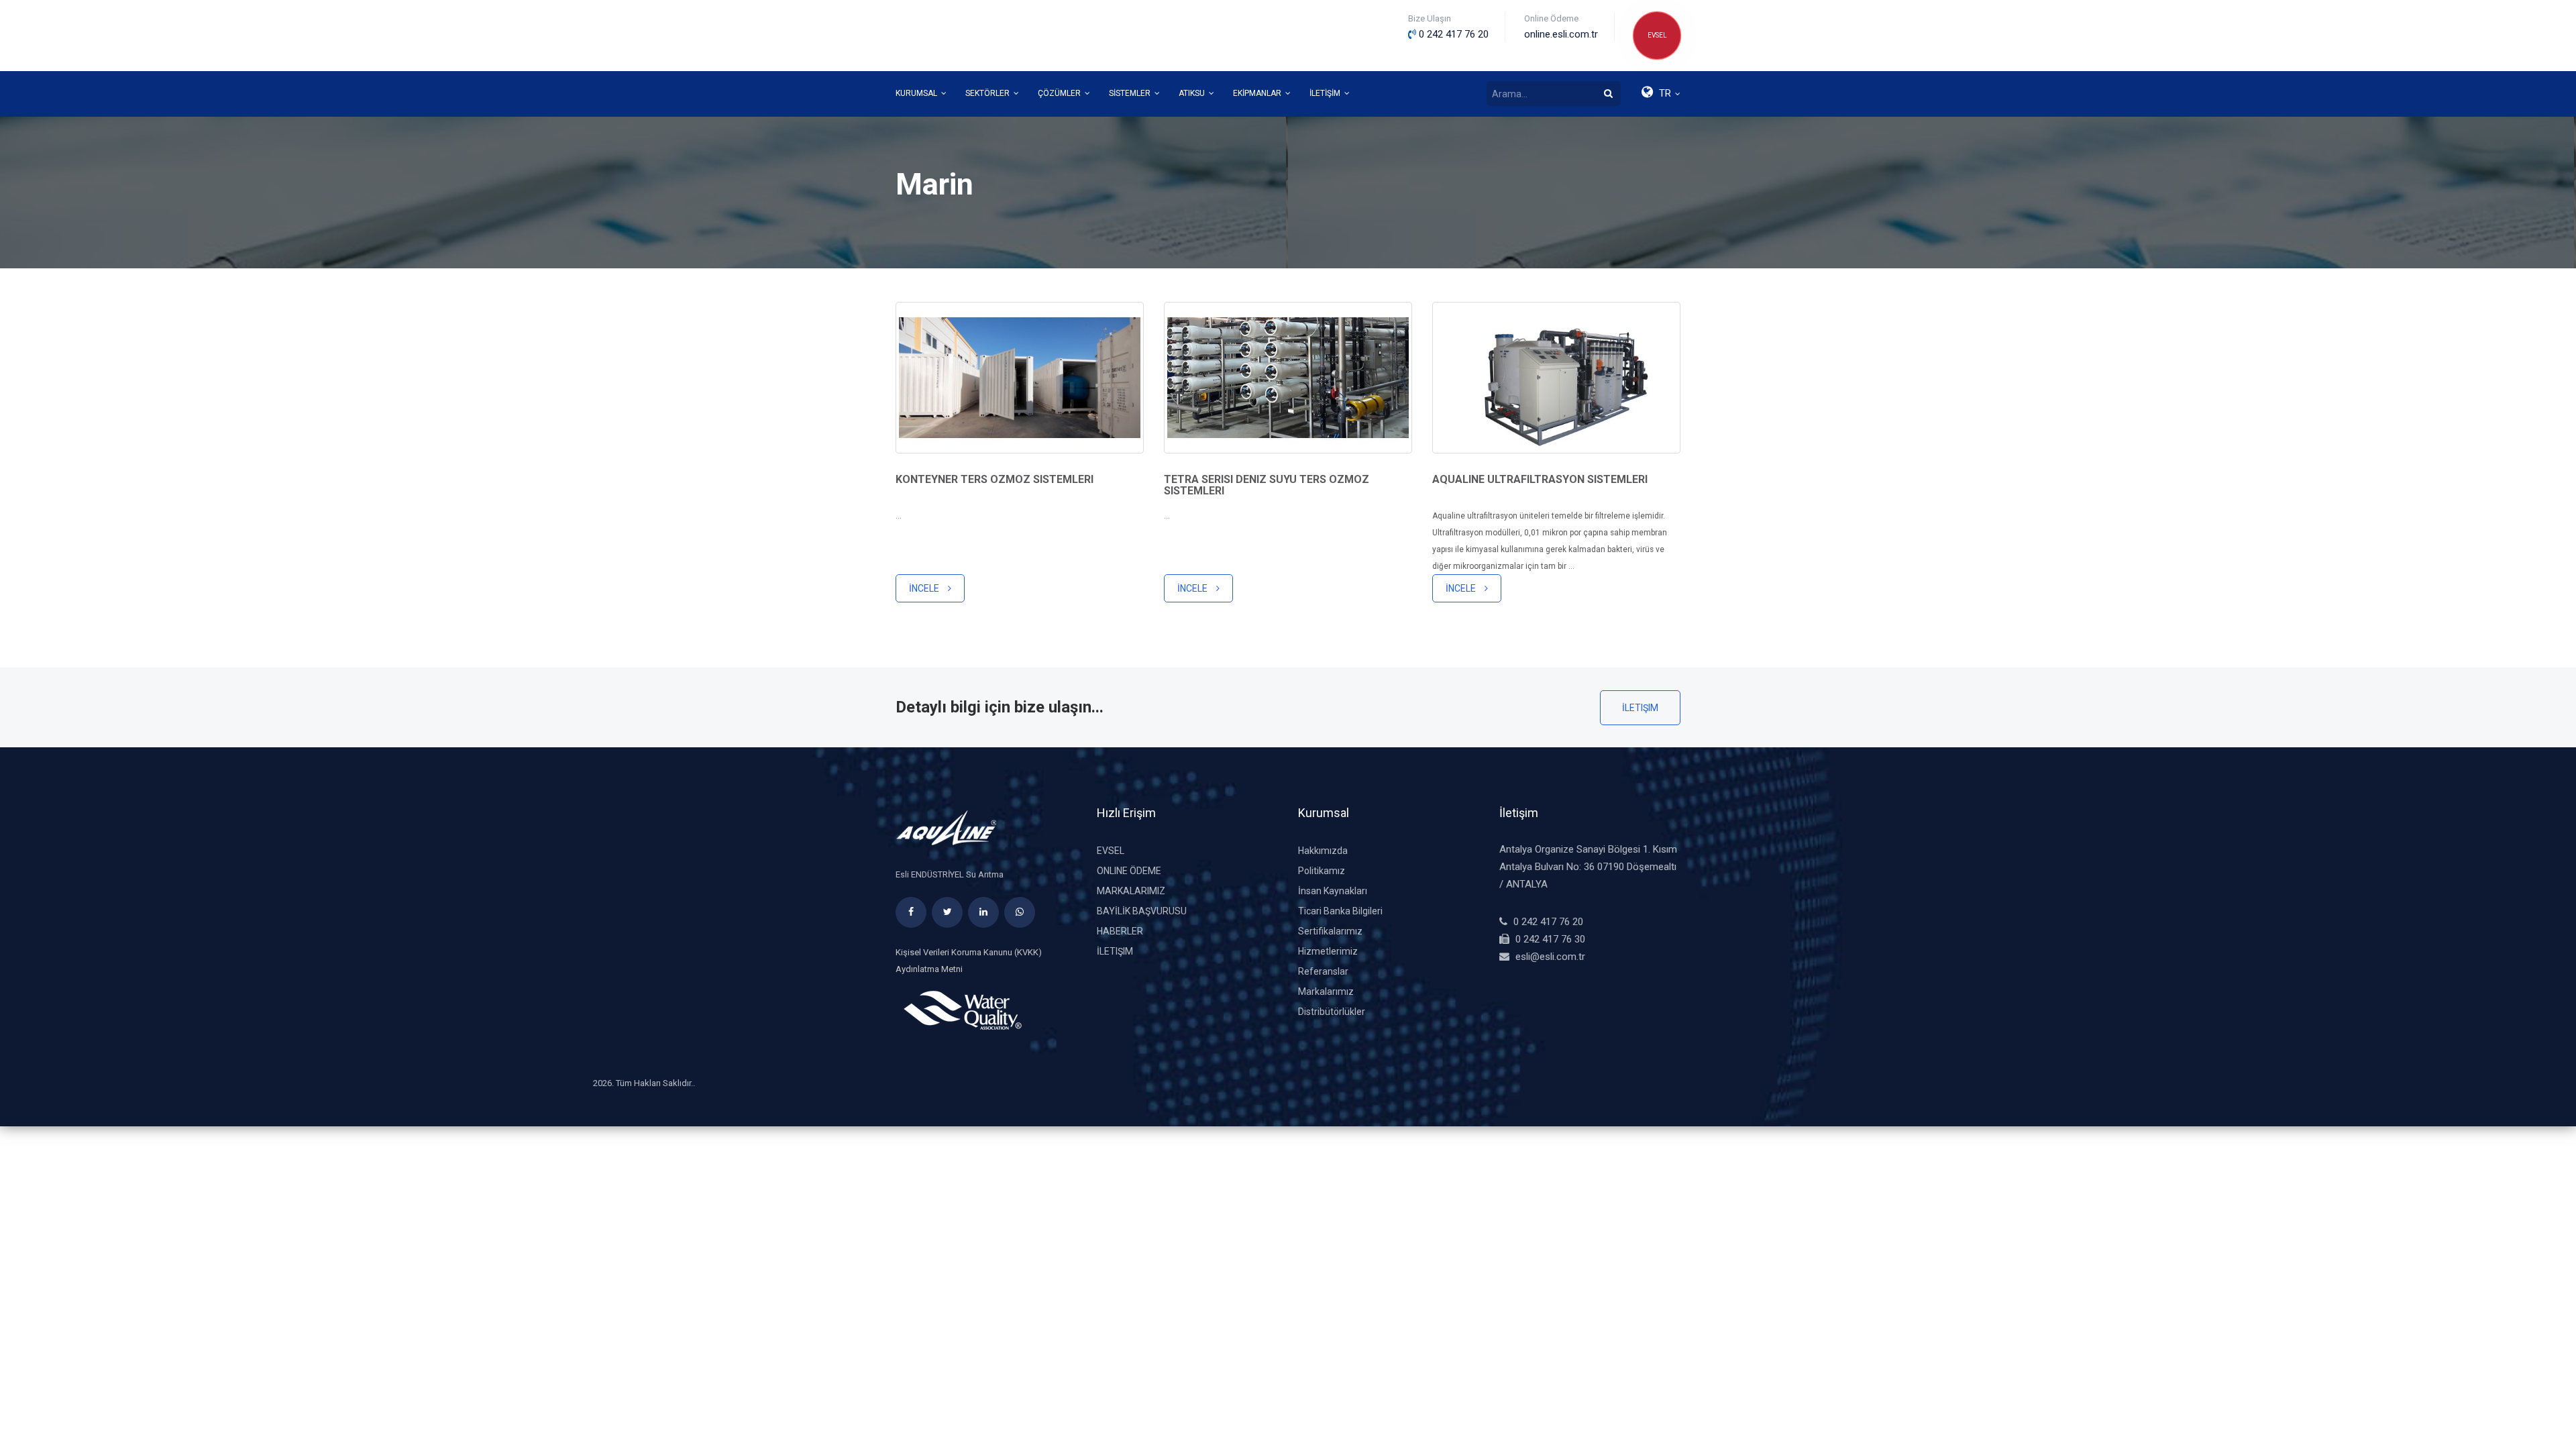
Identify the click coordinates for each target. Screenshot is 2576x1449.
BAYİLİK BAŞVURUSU (1142, 911)
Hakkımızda (1323, 851)
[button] (1660, 94)
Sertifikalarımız (1330, 931)
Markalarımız (1131, 891)
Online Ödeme (1129, 871)
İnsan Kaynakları (1333, 891)
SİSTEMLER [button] (1131, 93)
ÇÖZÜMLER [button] (1060, 93)
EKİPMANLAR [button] (1258, 93)
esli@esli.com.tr (1550, 957)
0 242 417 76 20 (1548, 922)
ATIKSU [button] (1193, 93)
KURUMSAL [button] (917, 93)
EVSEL (1657, 35)
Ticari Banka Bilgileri (1340, 911)
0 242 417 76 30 (1550, 939)
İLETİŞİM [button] (1326, 93)
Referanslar (1323, 971)
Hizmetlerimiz (1328, 951)
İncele (925, 588)
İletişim (1640, 708)
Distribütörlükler (1332, 1012)
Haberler (1120, 931)
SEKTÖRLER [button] (988, 93)
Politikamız (1322, 871)
